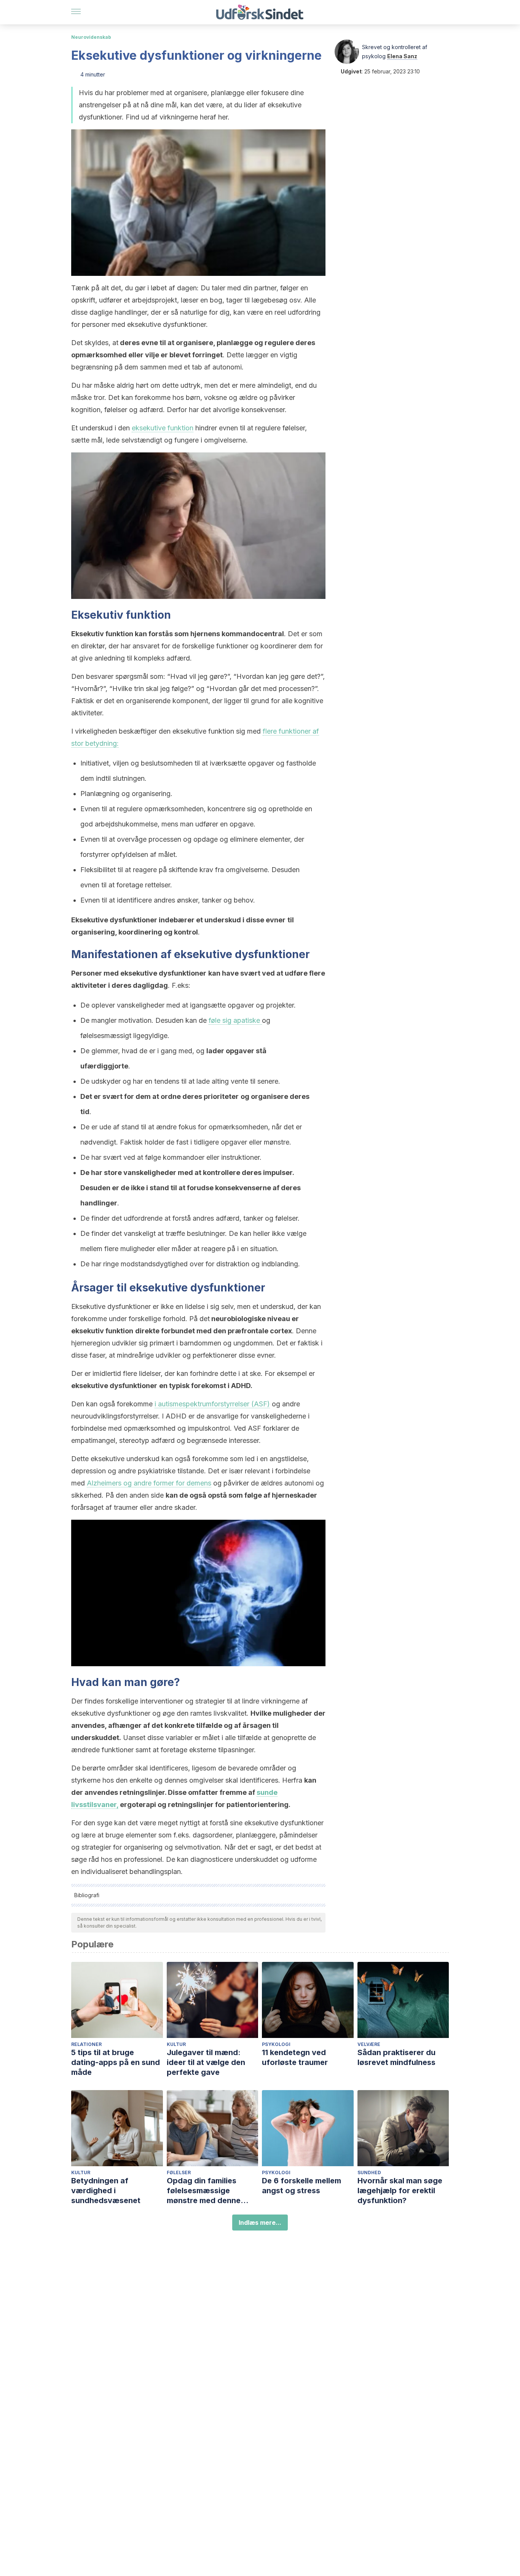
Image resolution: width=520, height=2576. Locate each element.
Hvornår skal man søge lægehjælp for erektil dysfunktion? (400, 2191)
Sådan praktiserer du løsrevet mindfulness (396, 2057)
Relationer (86, 2044)
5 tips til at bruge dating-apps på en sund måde (116, 2062)
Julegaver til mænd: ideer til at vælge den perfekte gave (206, 2062)
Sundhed (369, 2172)
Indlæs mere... (260, 2223)
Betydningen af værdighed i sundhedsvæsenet (106, 2191)
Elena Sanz (402, 56)
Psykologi (276, 2044)
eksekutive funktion (163, 428)
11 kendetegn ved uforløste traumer (295, 2057)
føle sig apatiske (235, 1020)
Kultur (176, 2044)
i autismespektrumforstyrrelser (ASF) (212, 1404)
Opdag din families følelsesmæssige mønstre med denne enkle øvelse (204, 2191)
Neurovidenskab (91, 37)
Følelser (179, 2172)
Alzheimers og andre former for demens (149, 1483)
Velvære (369, 2044)
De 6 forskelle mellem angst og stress (301, 2186)
